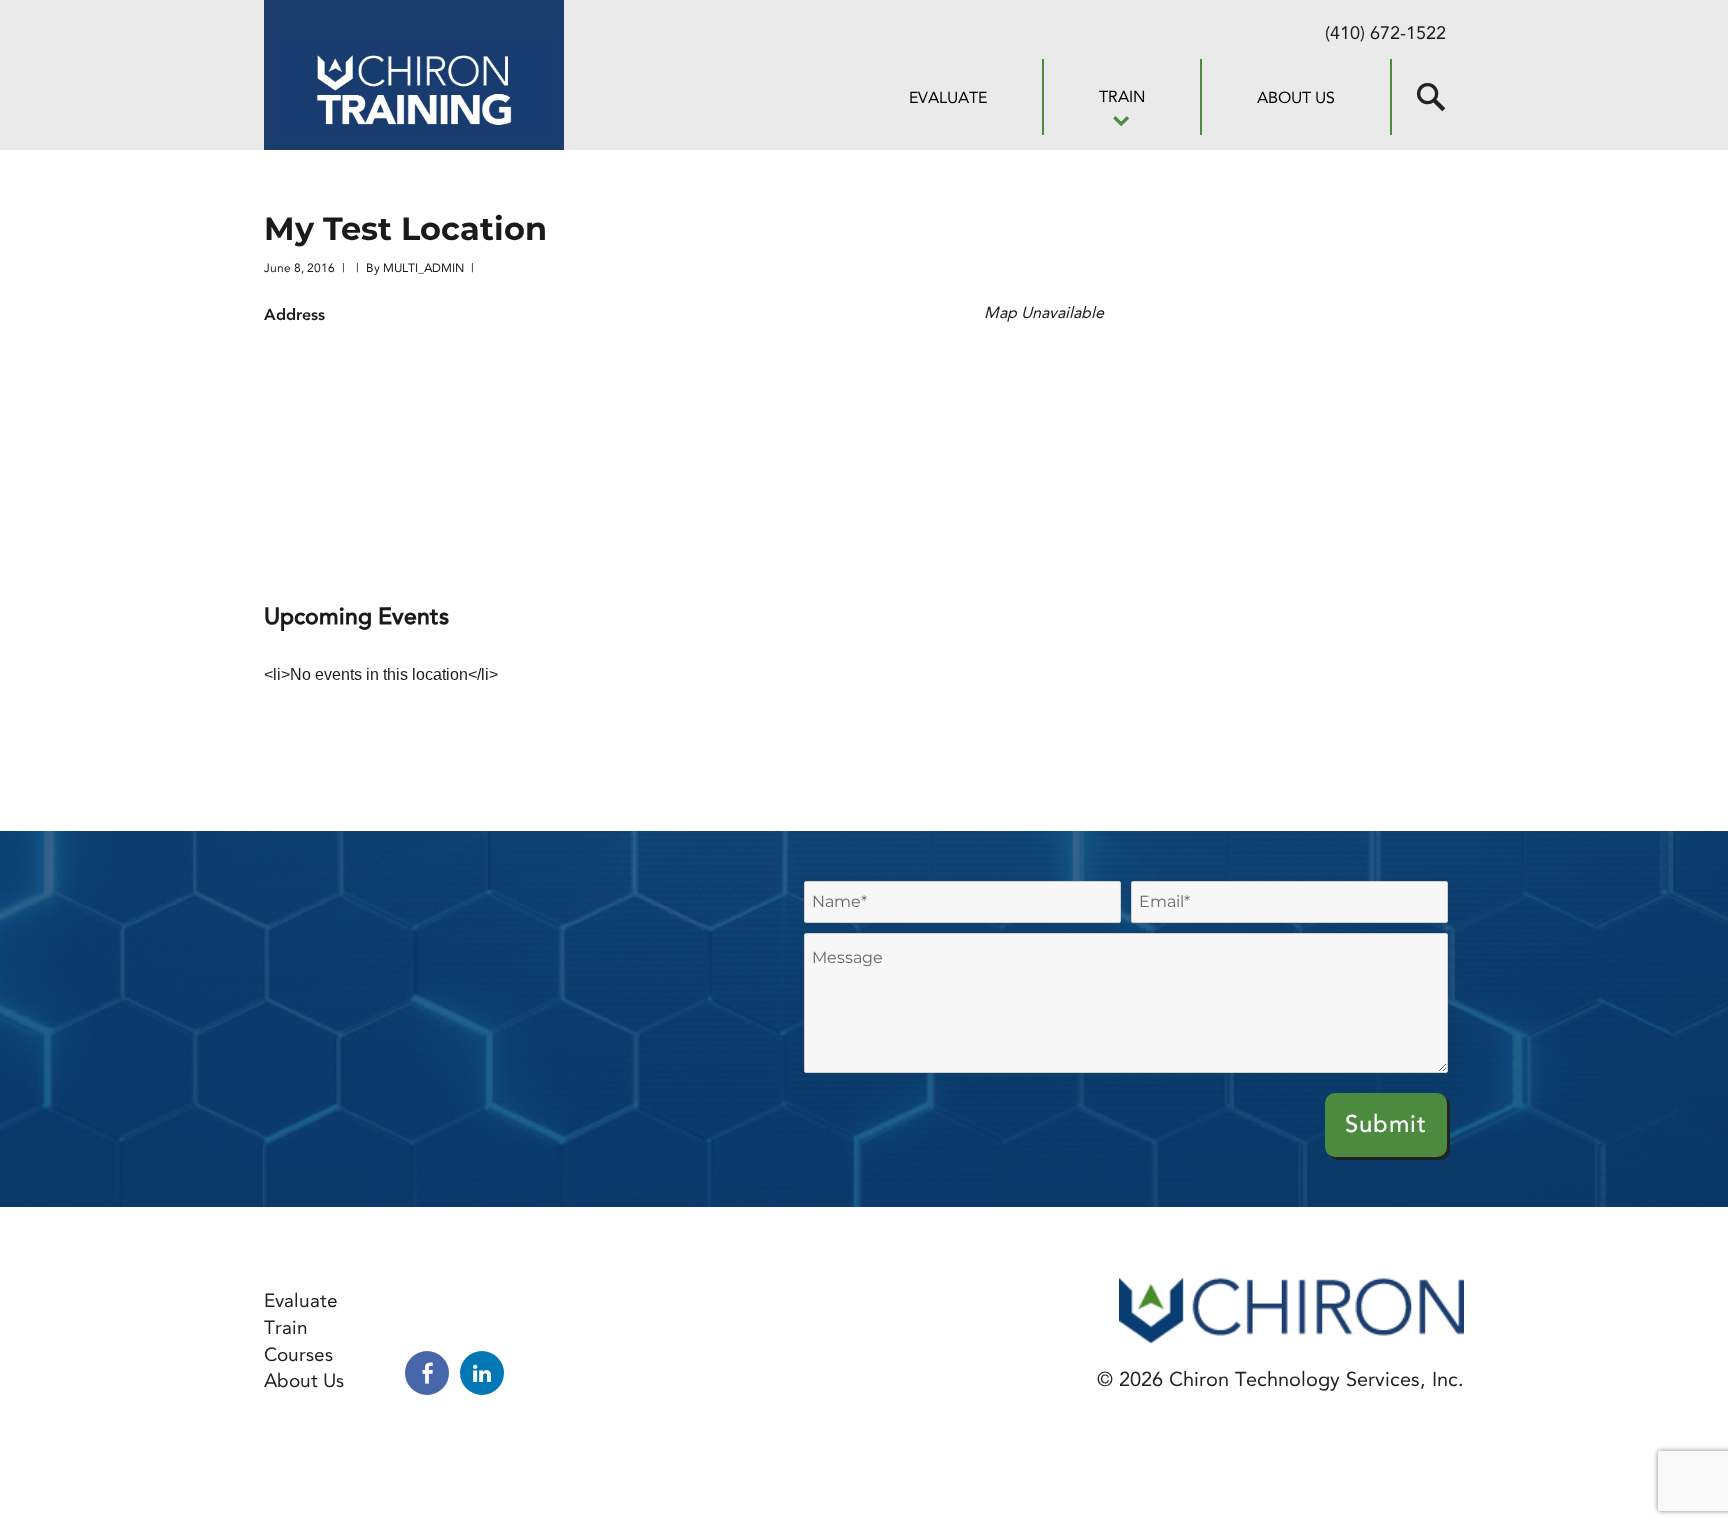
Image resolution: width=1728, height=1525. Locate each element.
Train (1122, 96)
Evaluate (948, 97)
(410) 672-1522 (1385, 33)
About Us (1296, 97)
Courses (298, 1354)
